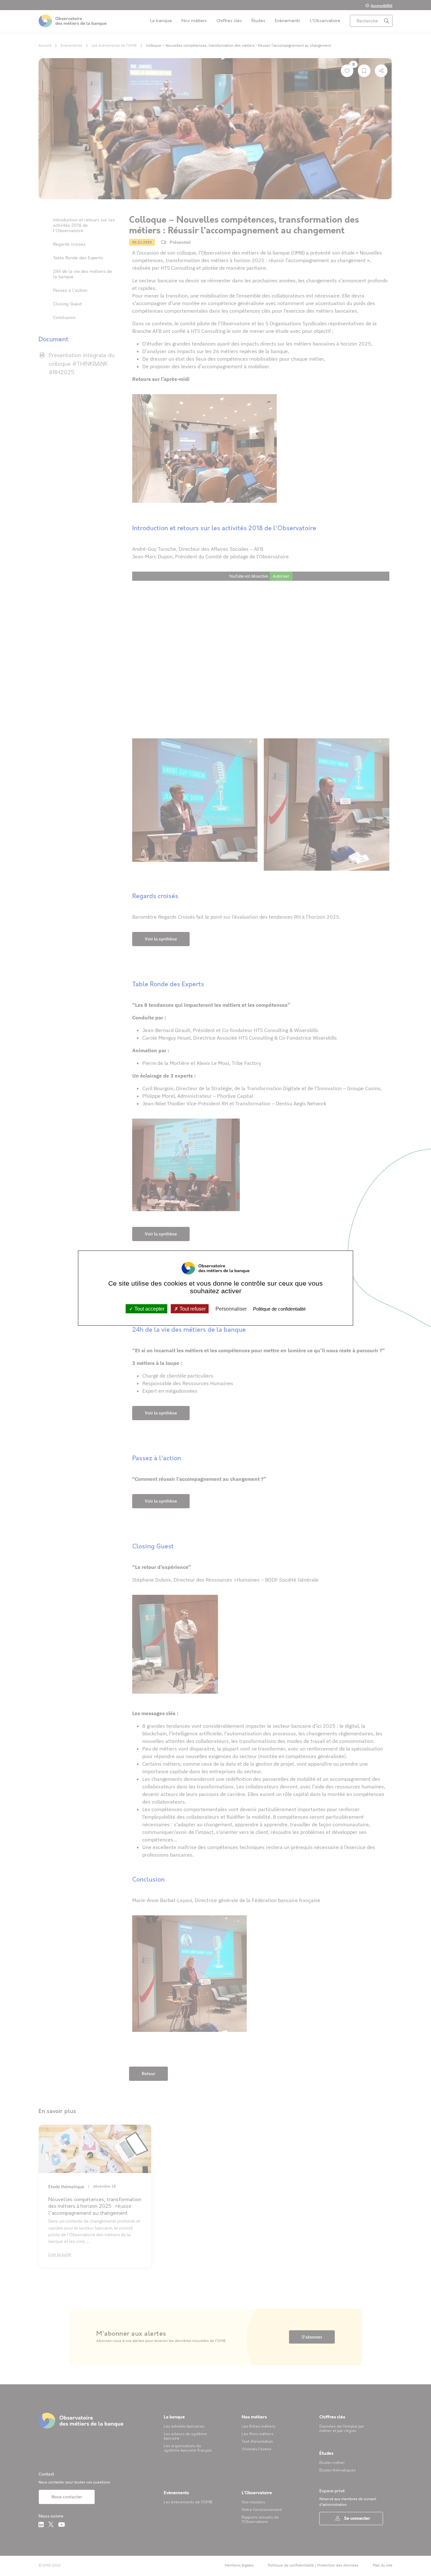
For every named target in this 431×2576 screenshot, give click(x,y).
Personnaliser (231, 1309)
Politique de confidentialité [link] (279, 1309)
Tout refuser (192, 1309)
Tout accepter (149, 1309)
